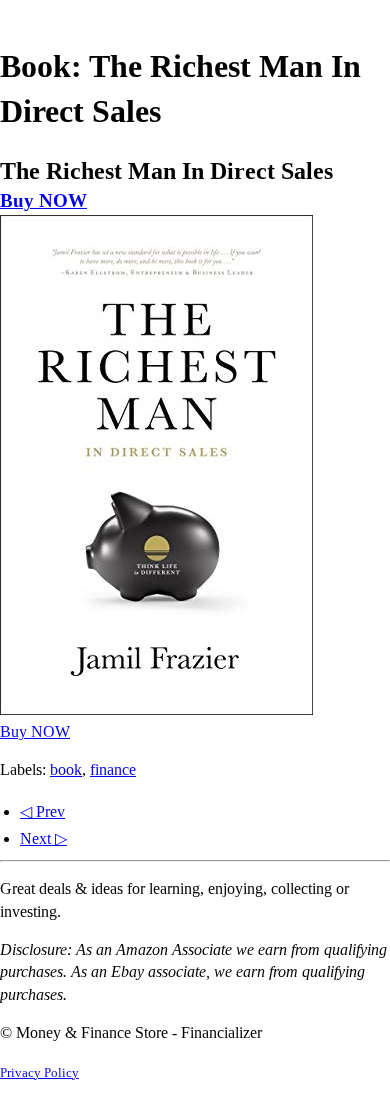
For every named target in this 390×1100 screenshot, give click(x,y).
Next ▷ (43, 838)
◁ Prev (42, 811)
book (66, 769)
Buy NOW (43, 200)
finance (113, 769)
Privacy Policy (39, 1073)
